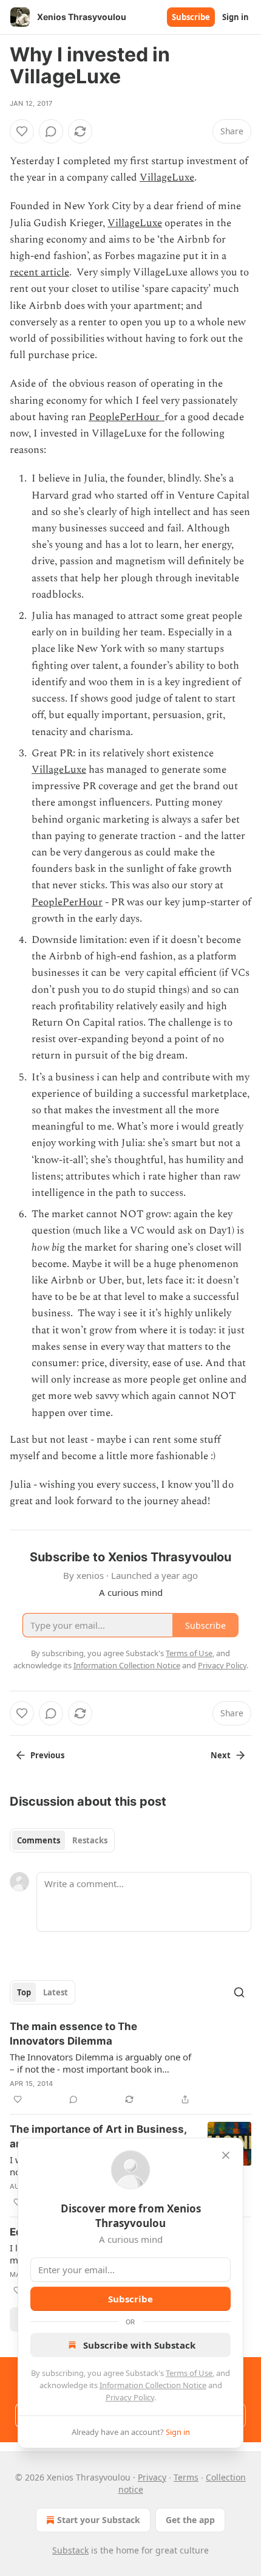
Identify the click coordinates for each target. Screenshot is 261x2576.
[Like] (22, 131)
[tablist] (62, 1840)
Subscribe (191, 17)
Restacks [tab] (90, 1840)
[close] (226, 2155)
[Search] (239, 1992)
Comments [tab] (39, 1840)
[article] (130, 2063)
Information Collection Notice (153, 2385)
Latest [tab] (56, 1992)
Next (221, 1755)
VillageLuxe (167, 178)
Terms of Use (189, 2373)
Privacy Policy (130, 2397)
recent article (39, 272)
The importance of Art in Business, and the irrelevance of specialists (98, 2136)
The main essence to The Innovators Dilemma (73, 2034)
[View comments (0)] (51, 131)
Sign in (236, 17)
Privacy (152, 2477)
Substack (70, 2550)
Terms (186, 2477)
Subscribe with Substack (139, 2345)
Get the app (190, 2520)
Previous (47, 1755)
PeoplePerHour (127, 417)
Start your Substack (99, 2520)
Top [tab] (24, 1992)
